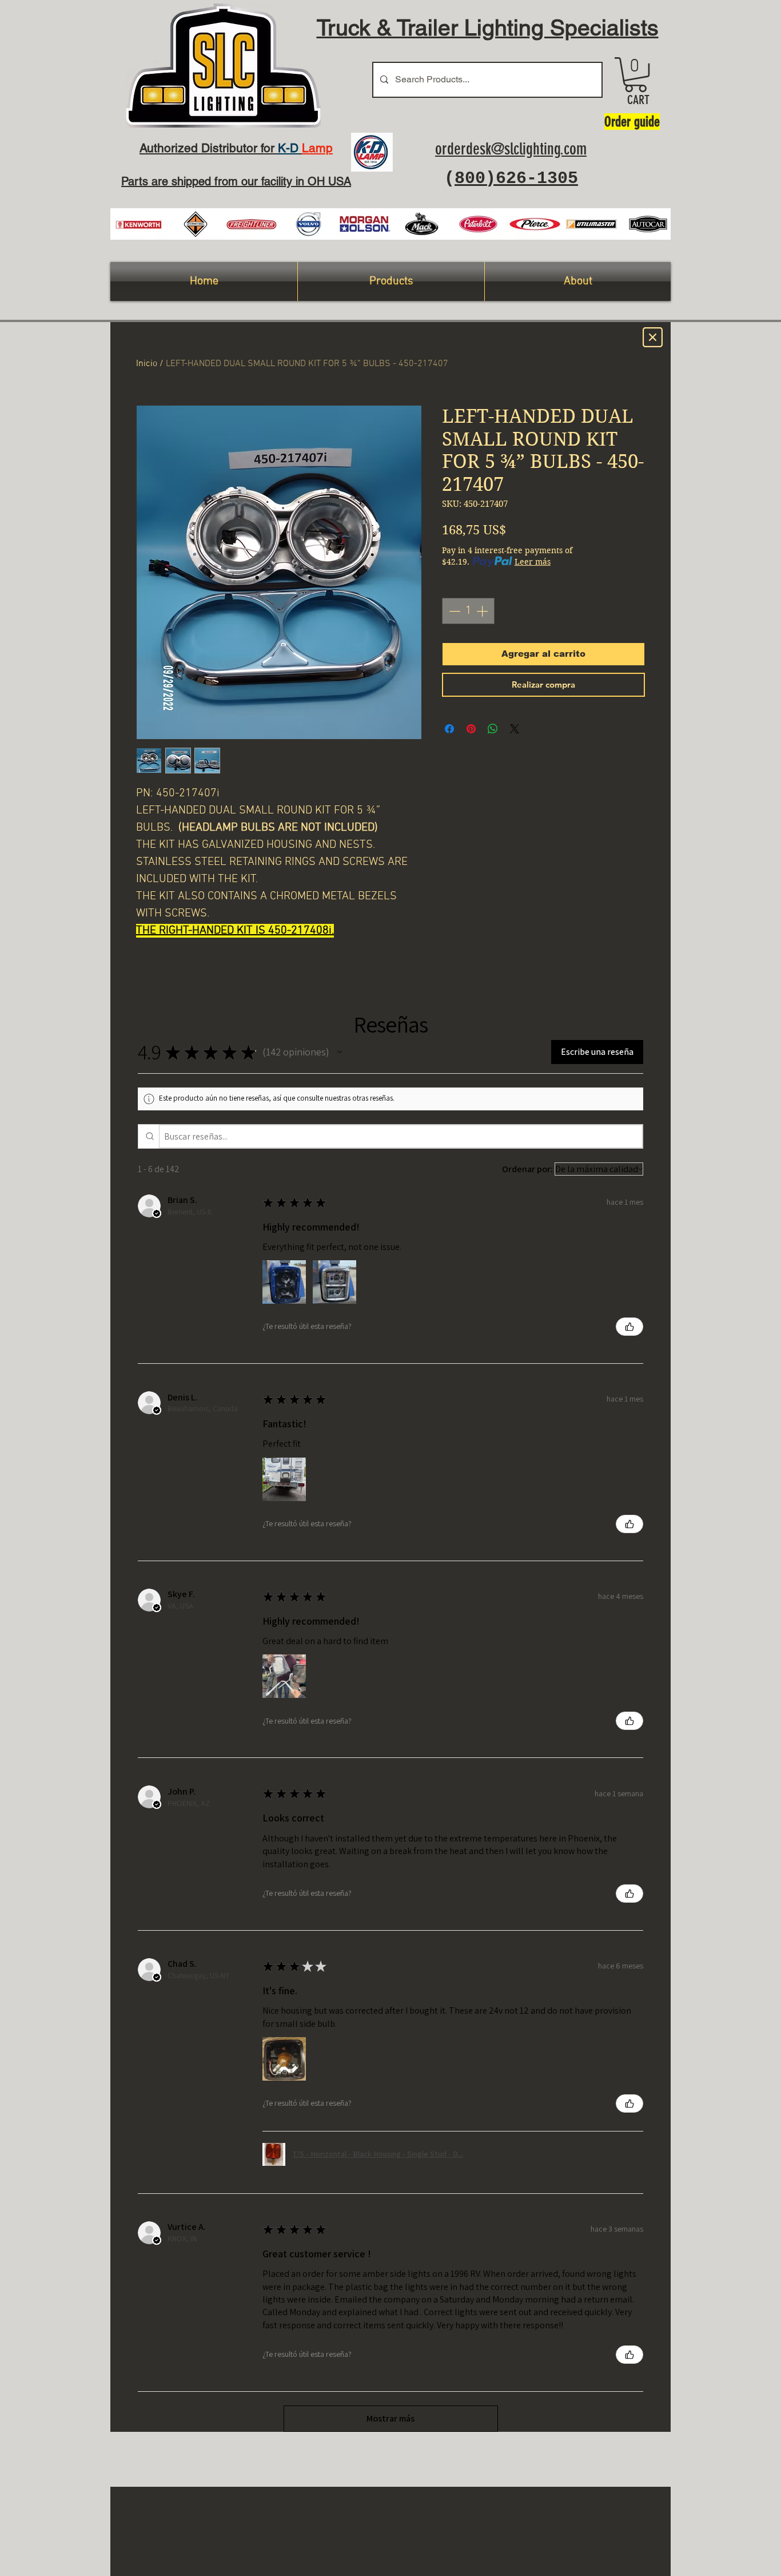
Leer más (533, 562)
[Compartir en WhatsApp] (493, 729)
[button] (635, 75)
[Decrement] (453, 611)
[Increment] (483, 611)
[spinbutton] (468, 611)
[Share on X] (515, 729)
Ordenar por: (527, 1169)
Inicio (147, 364)
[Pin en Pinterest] (471, 729)
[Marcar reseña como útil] (629, 1327)
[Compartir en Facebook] (449, 729)
